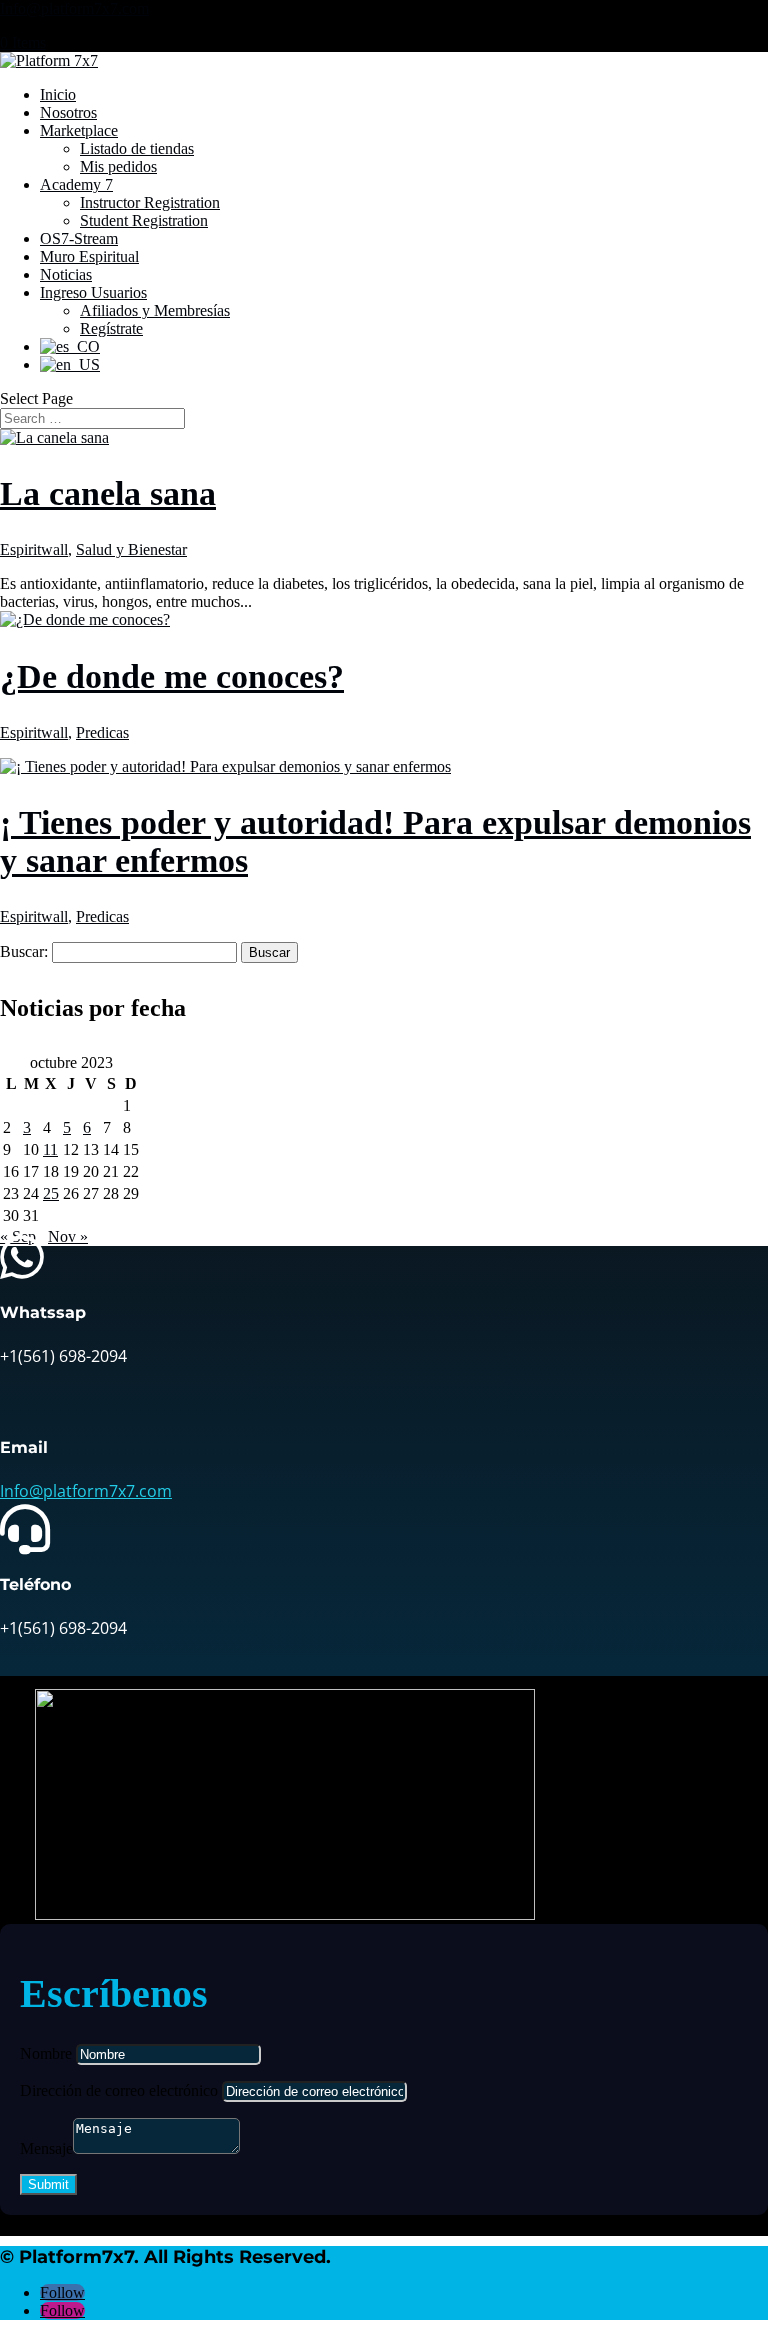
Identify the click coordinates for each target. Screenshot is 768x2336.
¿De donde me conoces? (172, 676)
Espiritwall (34, 549)
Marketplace (79, 130)
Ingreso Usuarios (93, 292)
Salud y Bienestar (131, 549)
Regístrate (111, 328)
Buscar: (24, 951)
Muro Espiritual (89, 256)
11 (50, 1149)
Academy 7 (76, 184)
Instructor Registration (150, 202)
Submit (48, 2184)
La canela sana (108, 493)
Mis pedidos (118, 166)
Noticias (66, 274)
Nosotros (68, 112)
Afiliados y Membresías (155, 310)
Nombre (46, 2053)
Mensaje (46, 2148)
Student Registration (144, 220)
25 (51, 1193)
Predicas (102, 732)
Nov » (68, 1236)
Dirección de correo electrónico (119, 2090)
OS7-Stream (79, 238)
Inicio (58, 94)
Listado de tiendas (137, 148)
